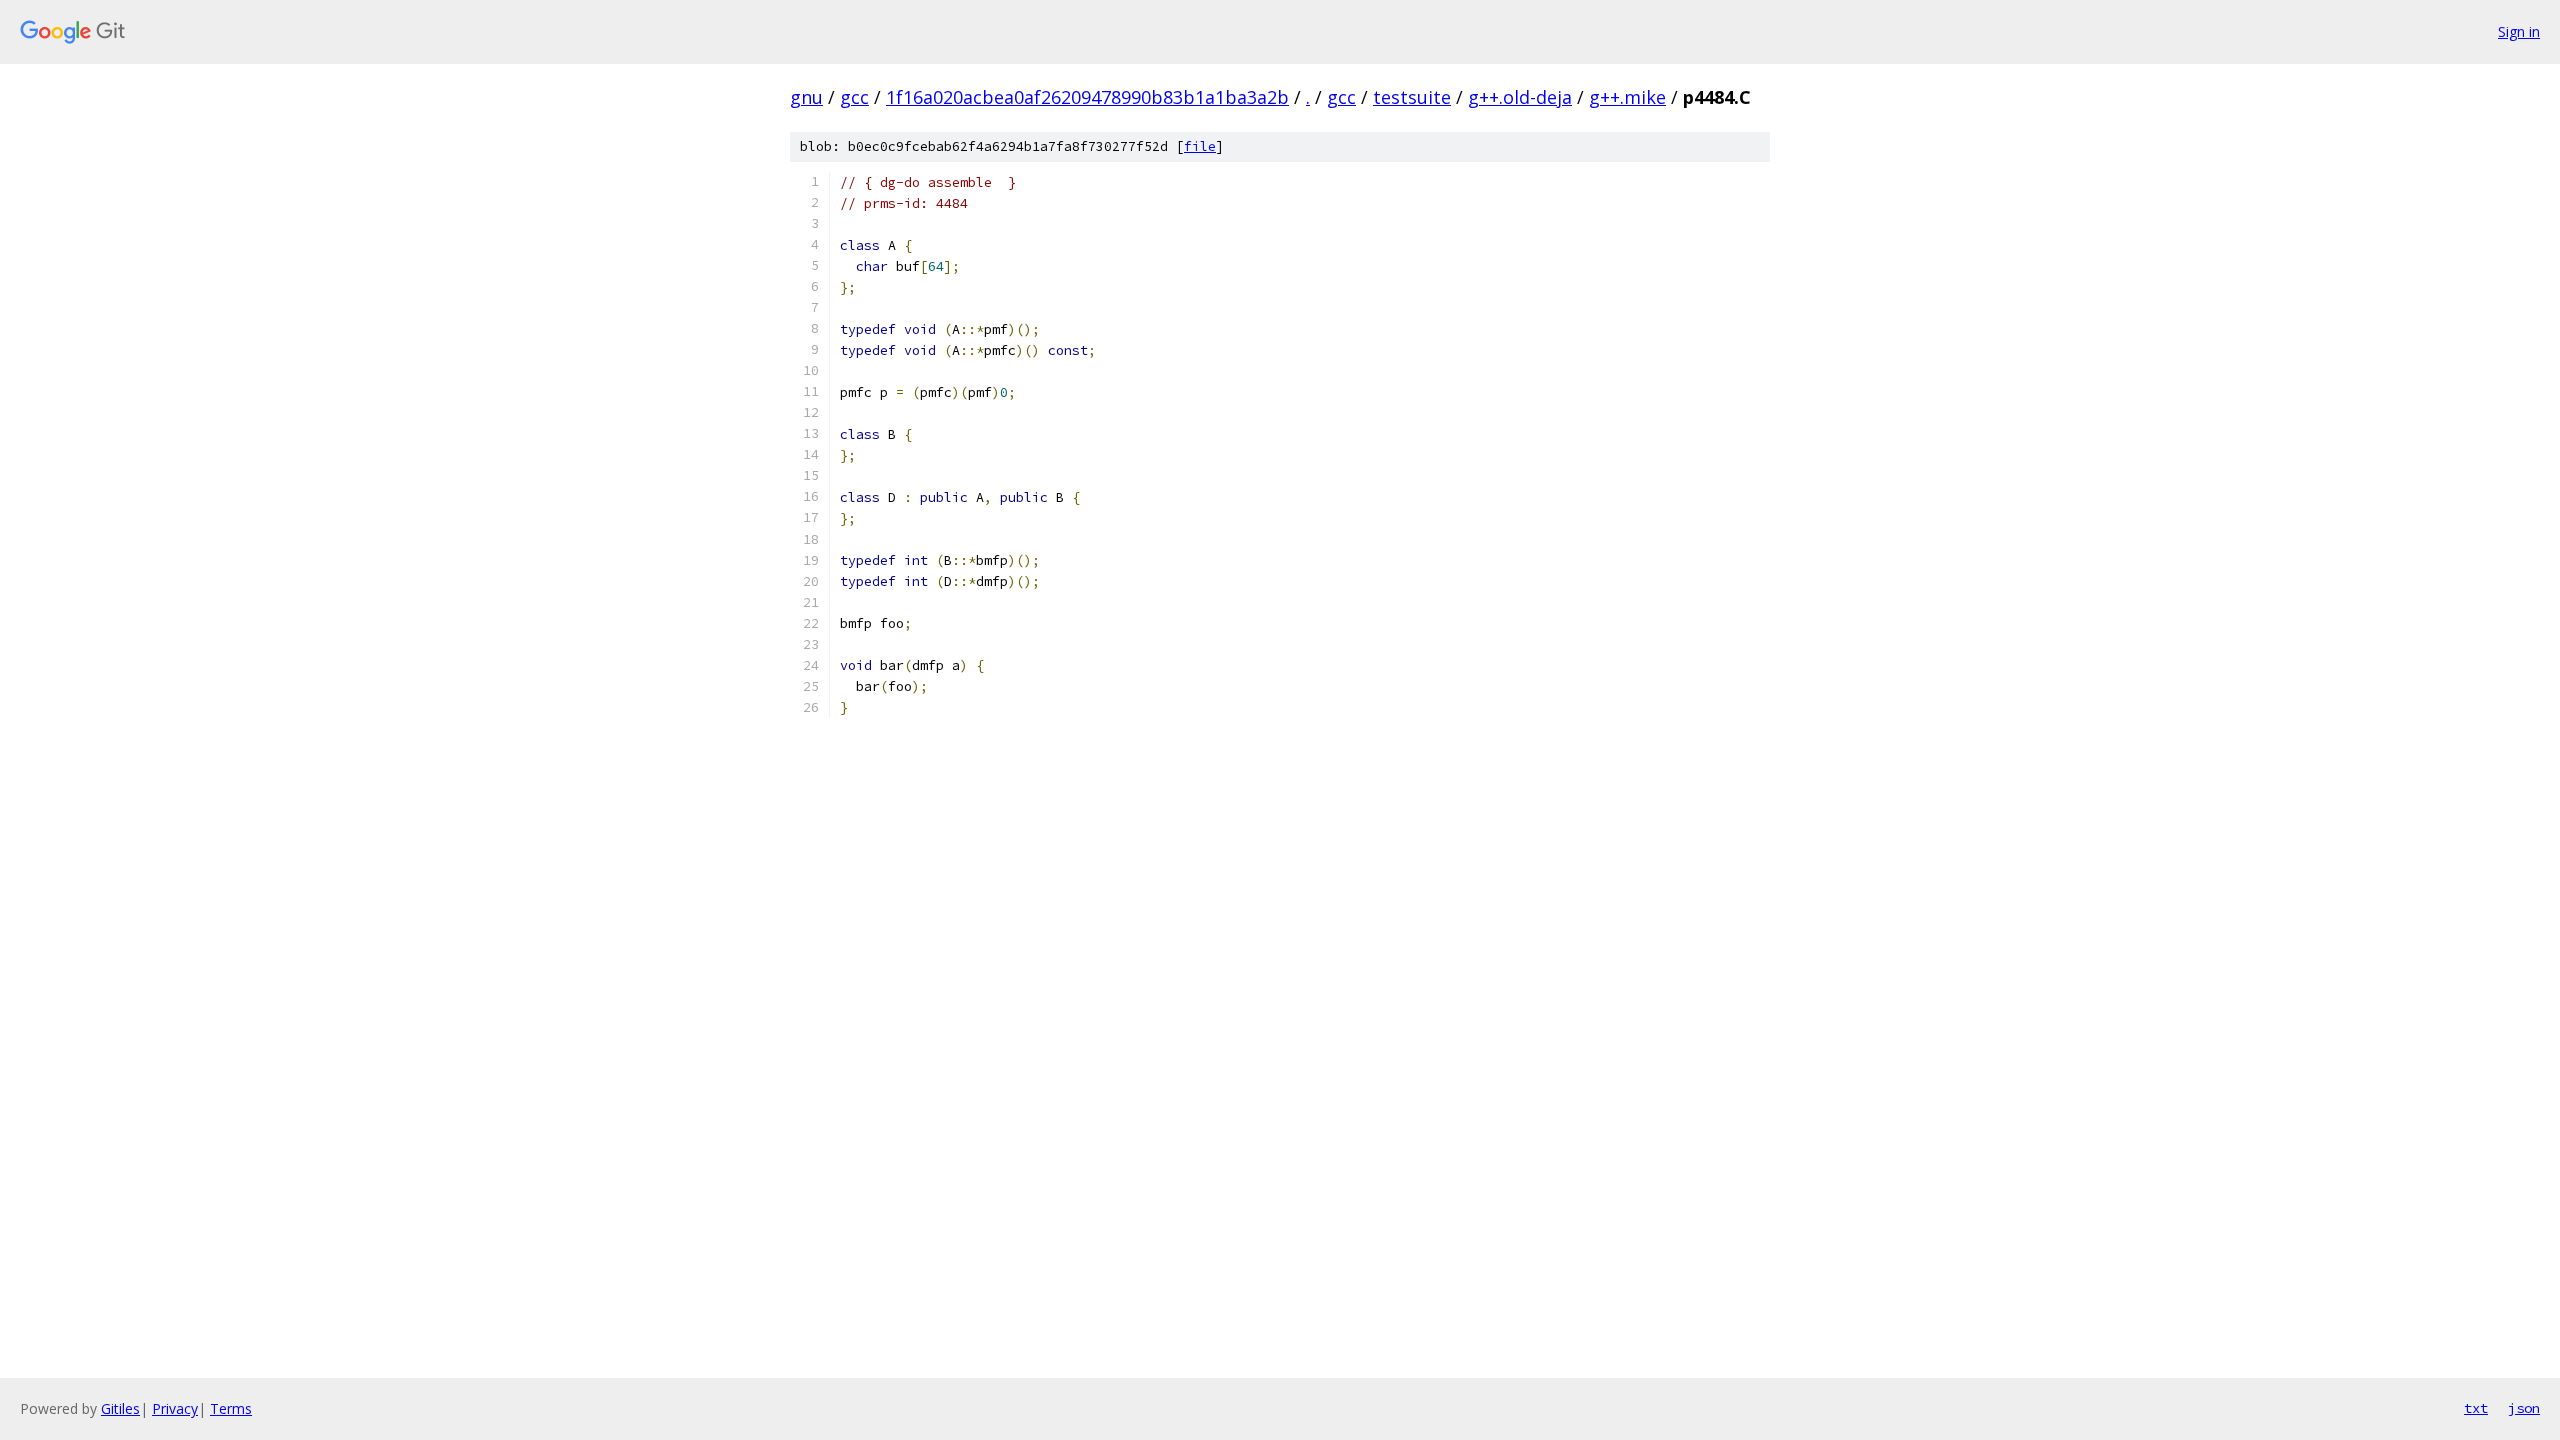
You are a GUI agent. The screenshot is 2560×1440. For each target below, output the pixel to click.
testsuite (1412, 97)
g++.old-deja (1520, 97)
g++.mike (1627, 97)
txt (2476, 1408)
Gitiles (120, 1408)
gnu (806, 97)
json (2524, 1408)
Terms (231, 1408)
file (1200, 146)
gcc (854, 97)
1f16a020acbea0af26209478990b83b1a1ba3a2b (1087, 97)
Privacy (175, 1408)
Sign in (2519, 31)
